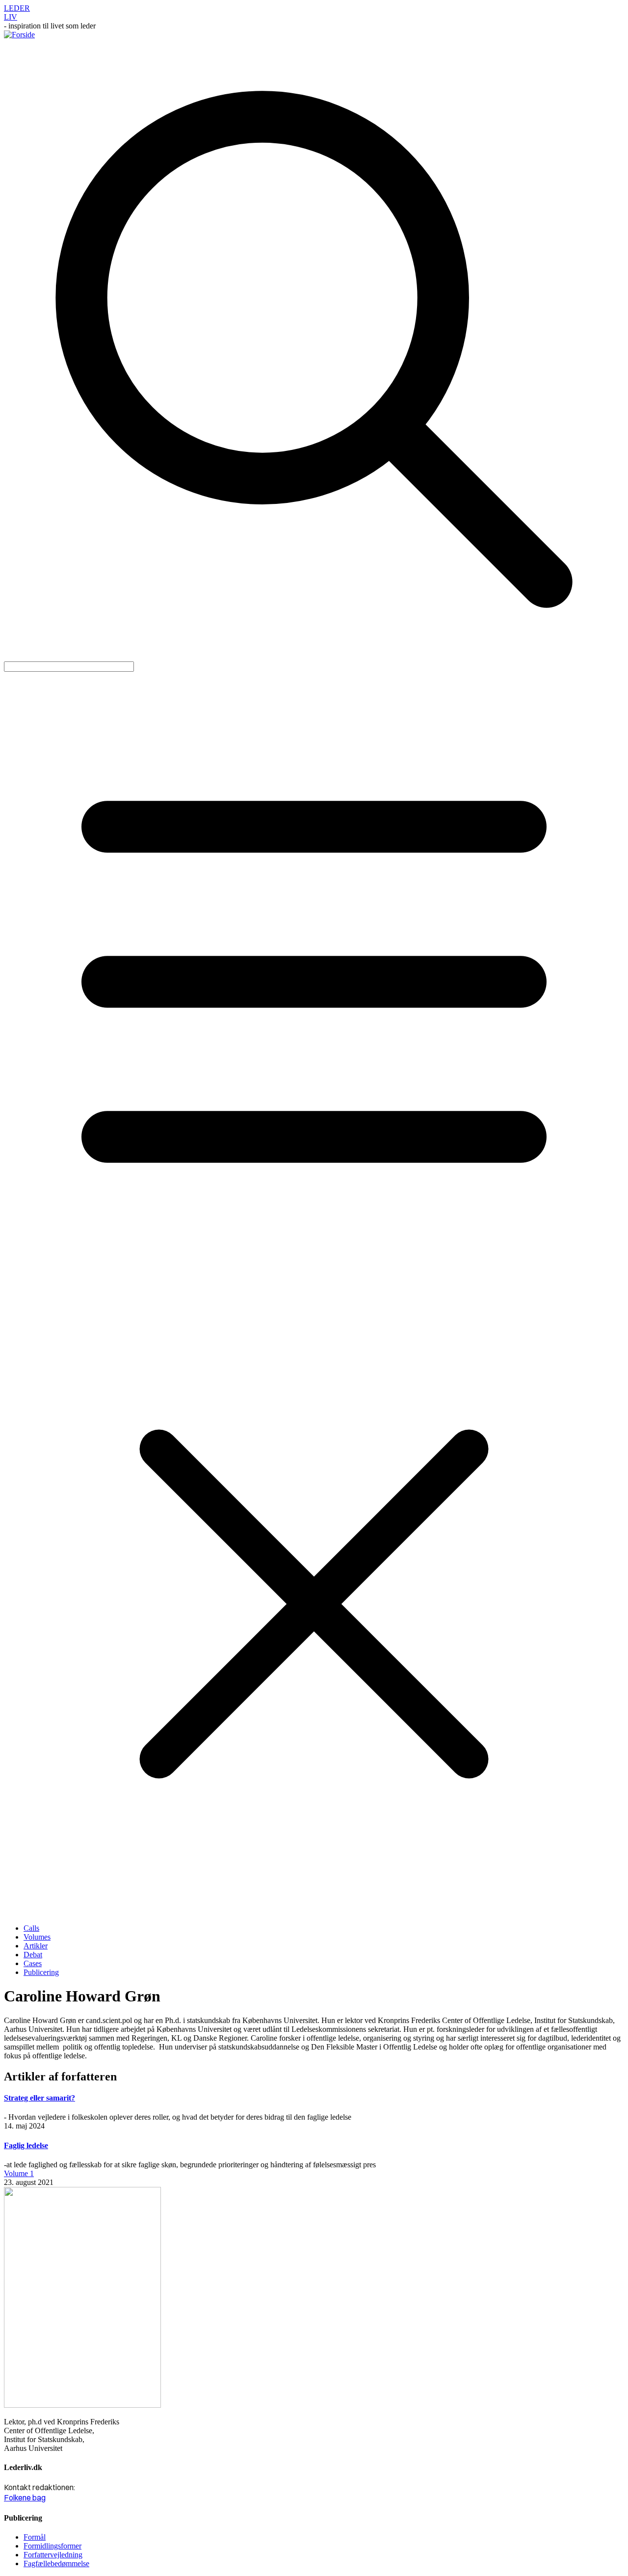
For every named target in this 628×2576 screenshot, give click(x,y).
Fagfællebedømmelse (56, 2563)
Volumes (37, 1937)
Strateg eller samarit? (39, 2098)
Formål (35, 2537)
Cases (33, 1963)
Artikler (36, 1946)
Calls (31, 1928)
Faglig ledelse (26, 2145)
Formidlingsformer (52, 2546)
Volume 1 (19, 2173)
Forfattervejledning (53, 2555)
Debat (33, 1955)
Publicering (41, 1972)
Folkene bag (25, 2497)
